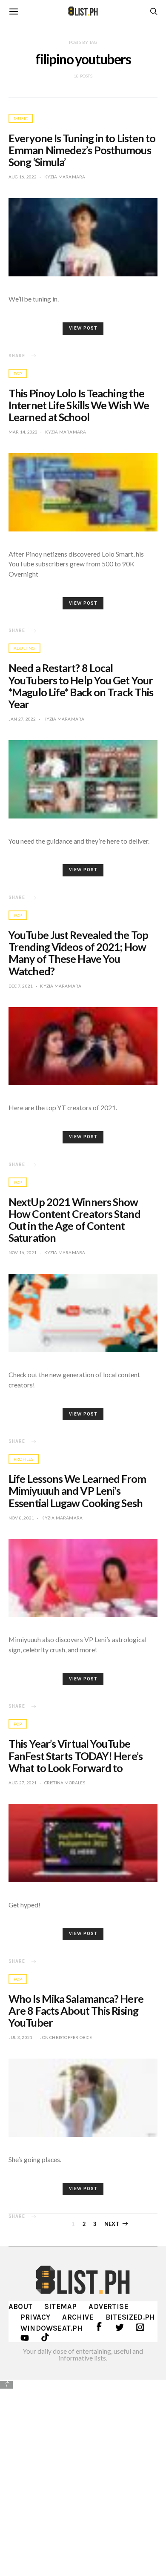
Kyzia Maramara (65, 177)
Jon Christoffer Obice (66, 2037)
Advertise (108, 2306)
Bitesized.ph (130, 2317)
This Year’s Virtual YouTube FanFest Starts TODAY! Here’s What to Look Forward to (76, 1755)
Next (112, 2224)
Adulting (24, 648)
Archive (78, 2317)
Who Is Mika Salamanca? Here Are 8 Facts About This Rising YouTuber (76, 2010)
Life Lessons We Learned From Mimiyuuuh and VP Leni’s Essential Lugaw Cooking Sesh (77, 1490)
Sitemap (60, 2306)
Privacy (35, 2317)
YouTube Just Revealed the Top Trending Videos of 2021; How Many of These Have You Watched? (78, 953)
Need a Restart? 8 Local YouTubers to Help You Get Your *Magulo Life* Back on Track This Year (81, 686)
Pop (18, 373)
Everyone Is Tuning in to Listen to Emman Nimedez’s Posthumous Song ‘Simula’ (82, 150)
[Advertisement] (83, 2477)
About (20, 2306)
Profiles (24, 1459)
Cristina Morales (65, 1783)
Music (21, 118)
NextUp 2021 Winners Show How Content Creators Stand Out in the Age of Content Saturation (74, 1220)
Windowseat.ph (52, 2328)
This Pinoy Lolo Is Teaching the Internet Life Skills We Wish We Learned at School (79, 405)
